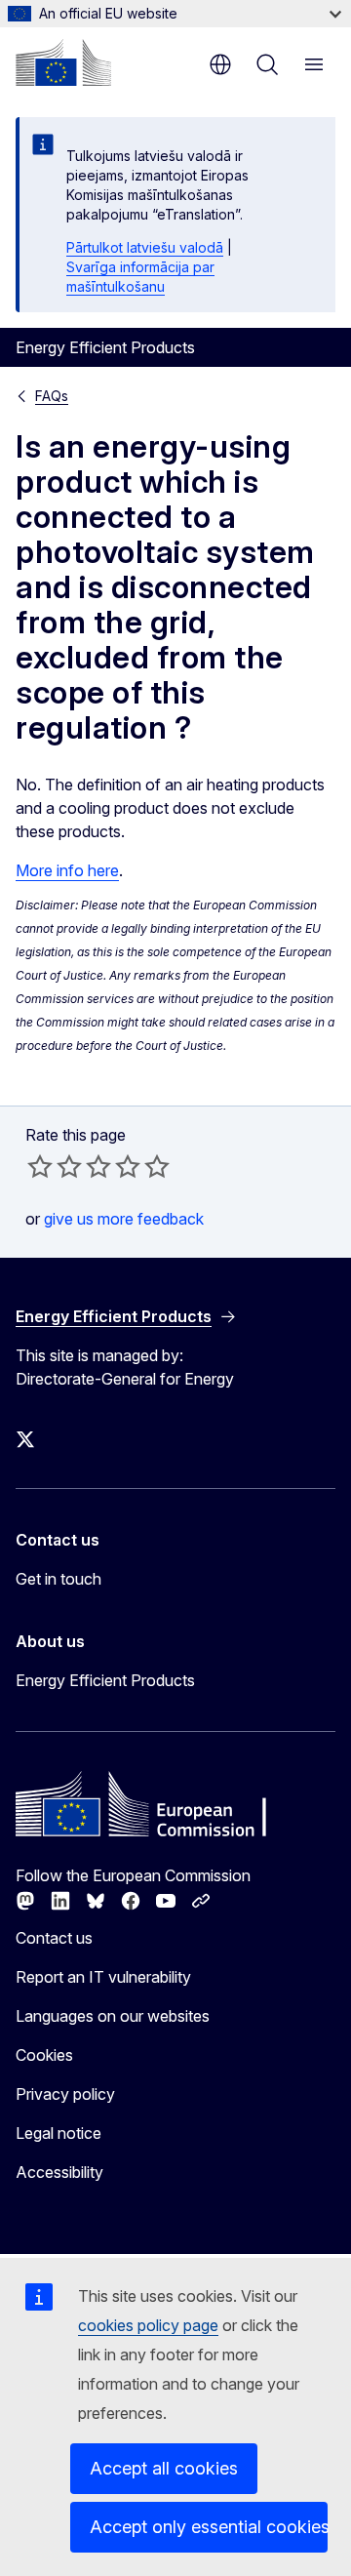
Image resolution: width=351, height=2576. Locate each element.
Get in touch (58, 1579)
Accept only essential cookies (209, 2527)
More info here (67, 870)
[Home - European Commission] (63, 62)
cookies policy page (148, 2325)
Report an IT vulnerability (103, 1977)
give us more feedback (124, 1219)
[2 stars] (55, 1166)
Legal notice (58, 2133)
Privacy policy (65, 2094)
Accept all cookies (164, 2468)
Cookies (44, 2055)
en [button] (220, 64)
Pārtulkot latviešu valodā (145, 247)
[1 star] (40, 1166)
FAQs (52, 396)
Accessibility (59, 2172)
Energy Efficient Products (105, 1680)
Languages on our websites (113, 2016)
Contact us (54, 1938)
